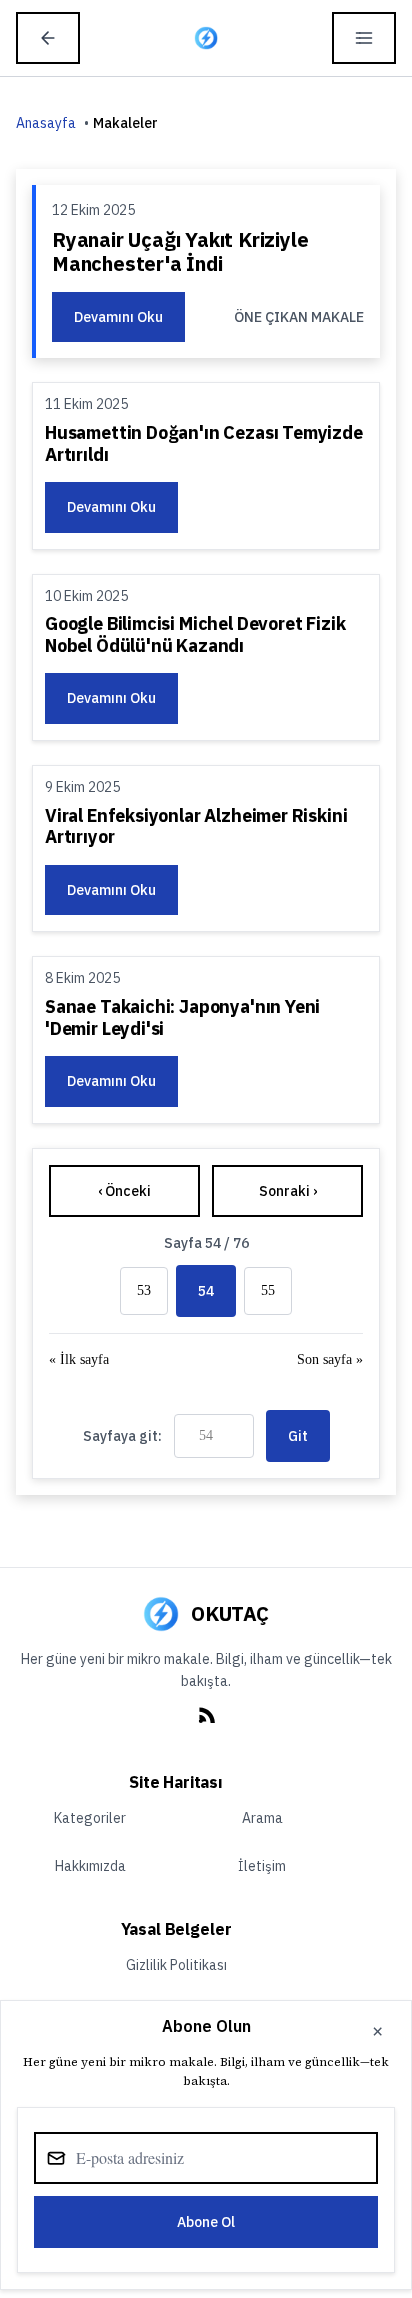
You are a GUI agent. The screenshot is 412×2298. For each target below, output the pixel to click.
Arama (262, 1818)
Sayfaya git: (122, 1436)
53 (144, 1290)
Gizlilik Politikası (176, 1965)
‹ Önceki (124, 1191)
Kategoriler (90, 1818)
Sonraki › (288, 1191)
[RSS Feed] (206, 1727)
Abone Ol (206, 2222)
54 (206, 1291)
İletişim (262, 1866)
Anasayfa (46, 123)
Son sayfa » (330, 1359)
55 (268, 1290)
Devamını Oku (118, 317)
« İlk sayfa (79, 1359)
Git (298, 1436)
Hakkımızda (90, 1866)
